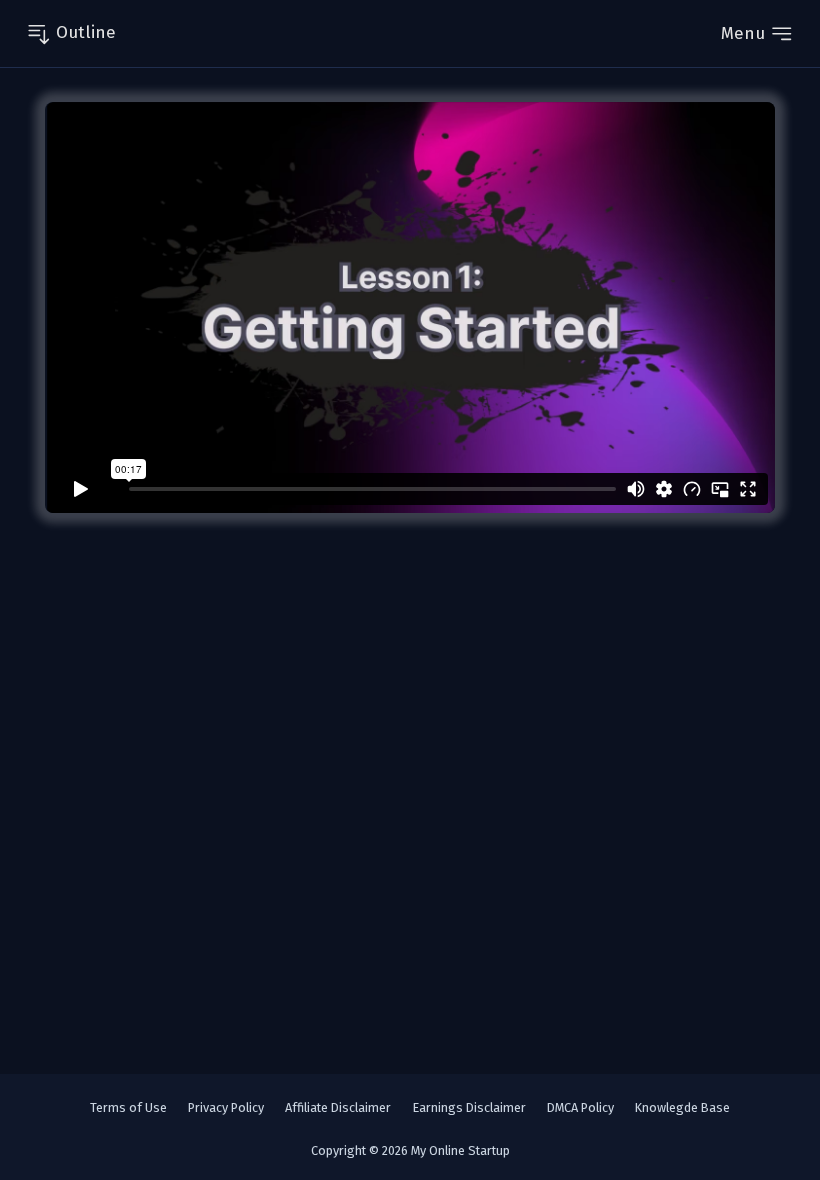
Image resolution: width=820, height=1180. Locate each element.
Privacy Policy (226, 1107)
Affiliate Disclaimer (338, 1107)
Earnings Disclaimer (469, 1107)
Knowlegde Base (682, 1107)
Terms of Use (128, 1107)
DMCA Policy (580, 1107)
